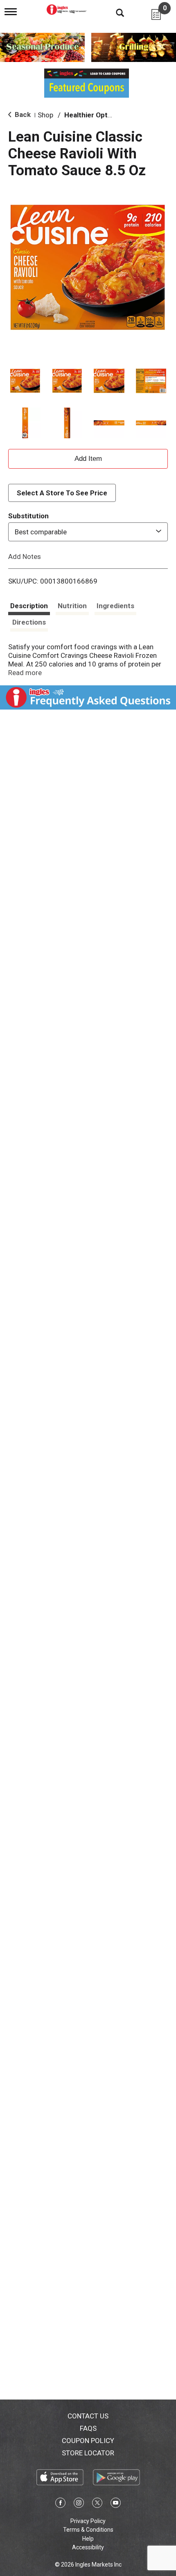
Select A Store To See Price (62, 493)
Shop (45, 115)
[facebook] (60, 2504)
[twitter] (97, 2504)
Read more (25, 673)
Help (88, 2539)
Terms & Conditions (88, 2530)
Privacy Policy (88, 2521)
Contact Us (88, 2416)
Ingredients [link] (115, 606)
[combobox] (88, 532)
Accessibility (88, 2547)
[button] (25, 381)
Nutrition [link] (72, 606)
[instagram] (79, 2504)
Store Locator (88, 2453)
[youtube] (116, 2504)
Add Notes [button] (25, 556)
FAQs (88, 2428)
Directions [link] (29, 622)
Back (22, 114)
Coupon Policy (88, 2441)
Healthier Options (93, 115)
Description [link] (29, 606)
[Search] (114, 12)
